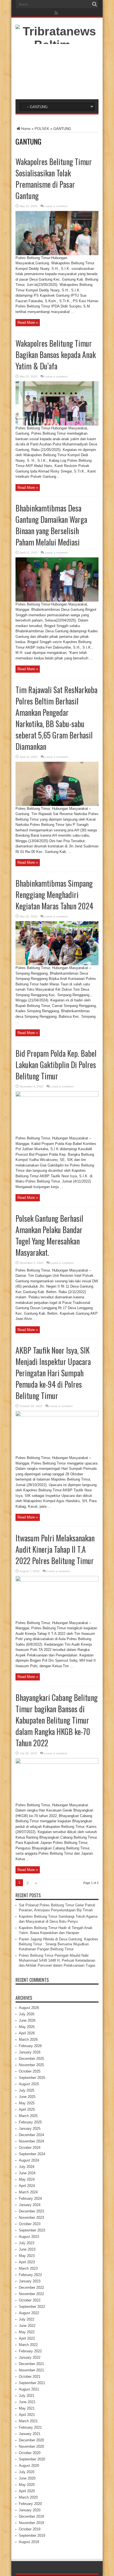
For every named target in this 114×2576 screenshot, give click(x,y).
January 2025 (30, 2129)
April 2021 (27, 2415)
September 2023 (32, 2230)
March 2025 (28, 2116)
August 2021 (29, 2389)
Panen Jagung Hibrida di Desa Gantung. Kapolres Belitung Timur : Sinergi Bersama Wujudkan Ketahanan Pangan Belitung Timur (59, 1944)
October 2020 (30, 2453)
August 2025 (29, 2084)
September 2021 (32, 2383)
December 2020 (31, 2440)
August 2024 (29, 2160)
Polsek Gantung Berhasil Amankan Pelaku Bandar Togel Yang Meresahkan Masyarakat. (49, 1235)
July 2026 (27, 2014)
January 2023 (30, 2281)
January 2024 (30, 2205)
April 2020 (27, 2491)
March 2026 (28, 2039)
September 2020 (32, 2459)
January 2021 (30, 2434)
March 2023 (28, 2268)
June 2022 (27, 2326)
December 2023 (31, 2211)
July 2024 (27, 2167)
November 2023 (31, 2218)
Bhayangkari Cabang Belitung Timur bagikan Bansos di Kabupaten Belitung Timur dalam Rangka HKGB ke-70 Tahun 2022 (57, 1720)
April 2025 (27, 2109)
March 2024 (28, 2192)
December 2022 (31, 2287)
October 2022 (30, 2300)
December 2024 (31, 2135)
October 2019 (30, 2529)
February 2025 (30, 2122)
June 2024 (27, 2173)
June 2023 (27, 2249)
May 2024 (27, 2179)
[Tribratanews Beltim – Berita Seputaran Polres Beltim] (57, 85)
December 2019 (31, 2516)
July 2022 (27, 2319)
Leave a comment (56, 206)
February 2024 (30, 2198)
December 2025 (31, 2059)
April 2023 (27, 2262)
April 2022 (27, 2338)
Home (26, 129)
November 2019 (31, 2523)
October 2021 (30, 2377)
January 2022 (30, 2357)
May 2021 (27, 2408)
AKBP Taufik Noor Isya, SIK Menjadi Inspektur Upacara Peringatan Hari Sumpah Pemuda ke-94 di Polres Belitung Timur (53, 1373)
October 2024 (30, 2148)
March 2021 (28, 2421)
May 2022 (27, 2332)
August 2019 (29, 2542)
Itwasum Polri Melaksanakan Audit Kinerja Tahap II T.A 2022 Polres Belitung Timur (55, 1549)
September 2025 (32, 2078)
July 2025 (27, 2090)
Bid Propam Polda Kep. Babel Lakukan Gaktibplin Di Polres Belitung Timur (56, 1065)
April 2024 (27, 2186)
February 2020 (30, 2504)
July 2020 (27, 2472)
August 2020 (29, 2466)
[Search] (94, 4)
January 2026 (30, 2052)
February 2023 (30, 2275)
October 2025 (30, 2071)
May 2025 (27, 2103)
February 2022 (30, 2351)
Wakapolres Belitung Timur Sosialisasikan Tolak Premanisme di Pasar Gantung (54, 179)
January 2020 (30, 2510)
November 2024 (31, 2141)
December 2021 (31, 2364)
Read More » (28, 323)
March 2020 (28, 2497)
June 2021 (27, 2402)
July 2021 (27, 2396)
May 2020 (27, 2485)
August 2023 (29, 2237)
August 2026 (29, 2008)
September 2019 (32, 2535)
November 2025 (31, 2065)
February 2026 (30, 2046)
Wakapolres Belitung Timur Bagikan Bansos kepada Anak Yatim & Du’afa (56, 355)
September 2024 (32, 2154)
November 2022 (31, 2294)
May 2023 (27, 2256)
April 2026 (27, 2033)
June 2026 (27, 2020)
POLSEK (42, 129)
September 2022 (32, 2307)
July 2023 (27, 2243)
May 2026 (27, 2027)
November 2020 (31, 2446)
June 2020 (27, 2478)
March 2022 (28, 2345)
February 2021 (30, 2427)
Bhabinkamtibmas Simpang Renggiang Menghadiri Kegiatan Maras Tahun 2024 (54, 895)
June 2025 (27, 2097)
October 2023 (30, 2224)
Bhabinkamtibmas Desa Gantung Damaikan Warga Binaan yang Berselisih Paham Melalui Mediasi (51, 525)
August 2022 (29, 2313)
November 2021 (31, 2370)
